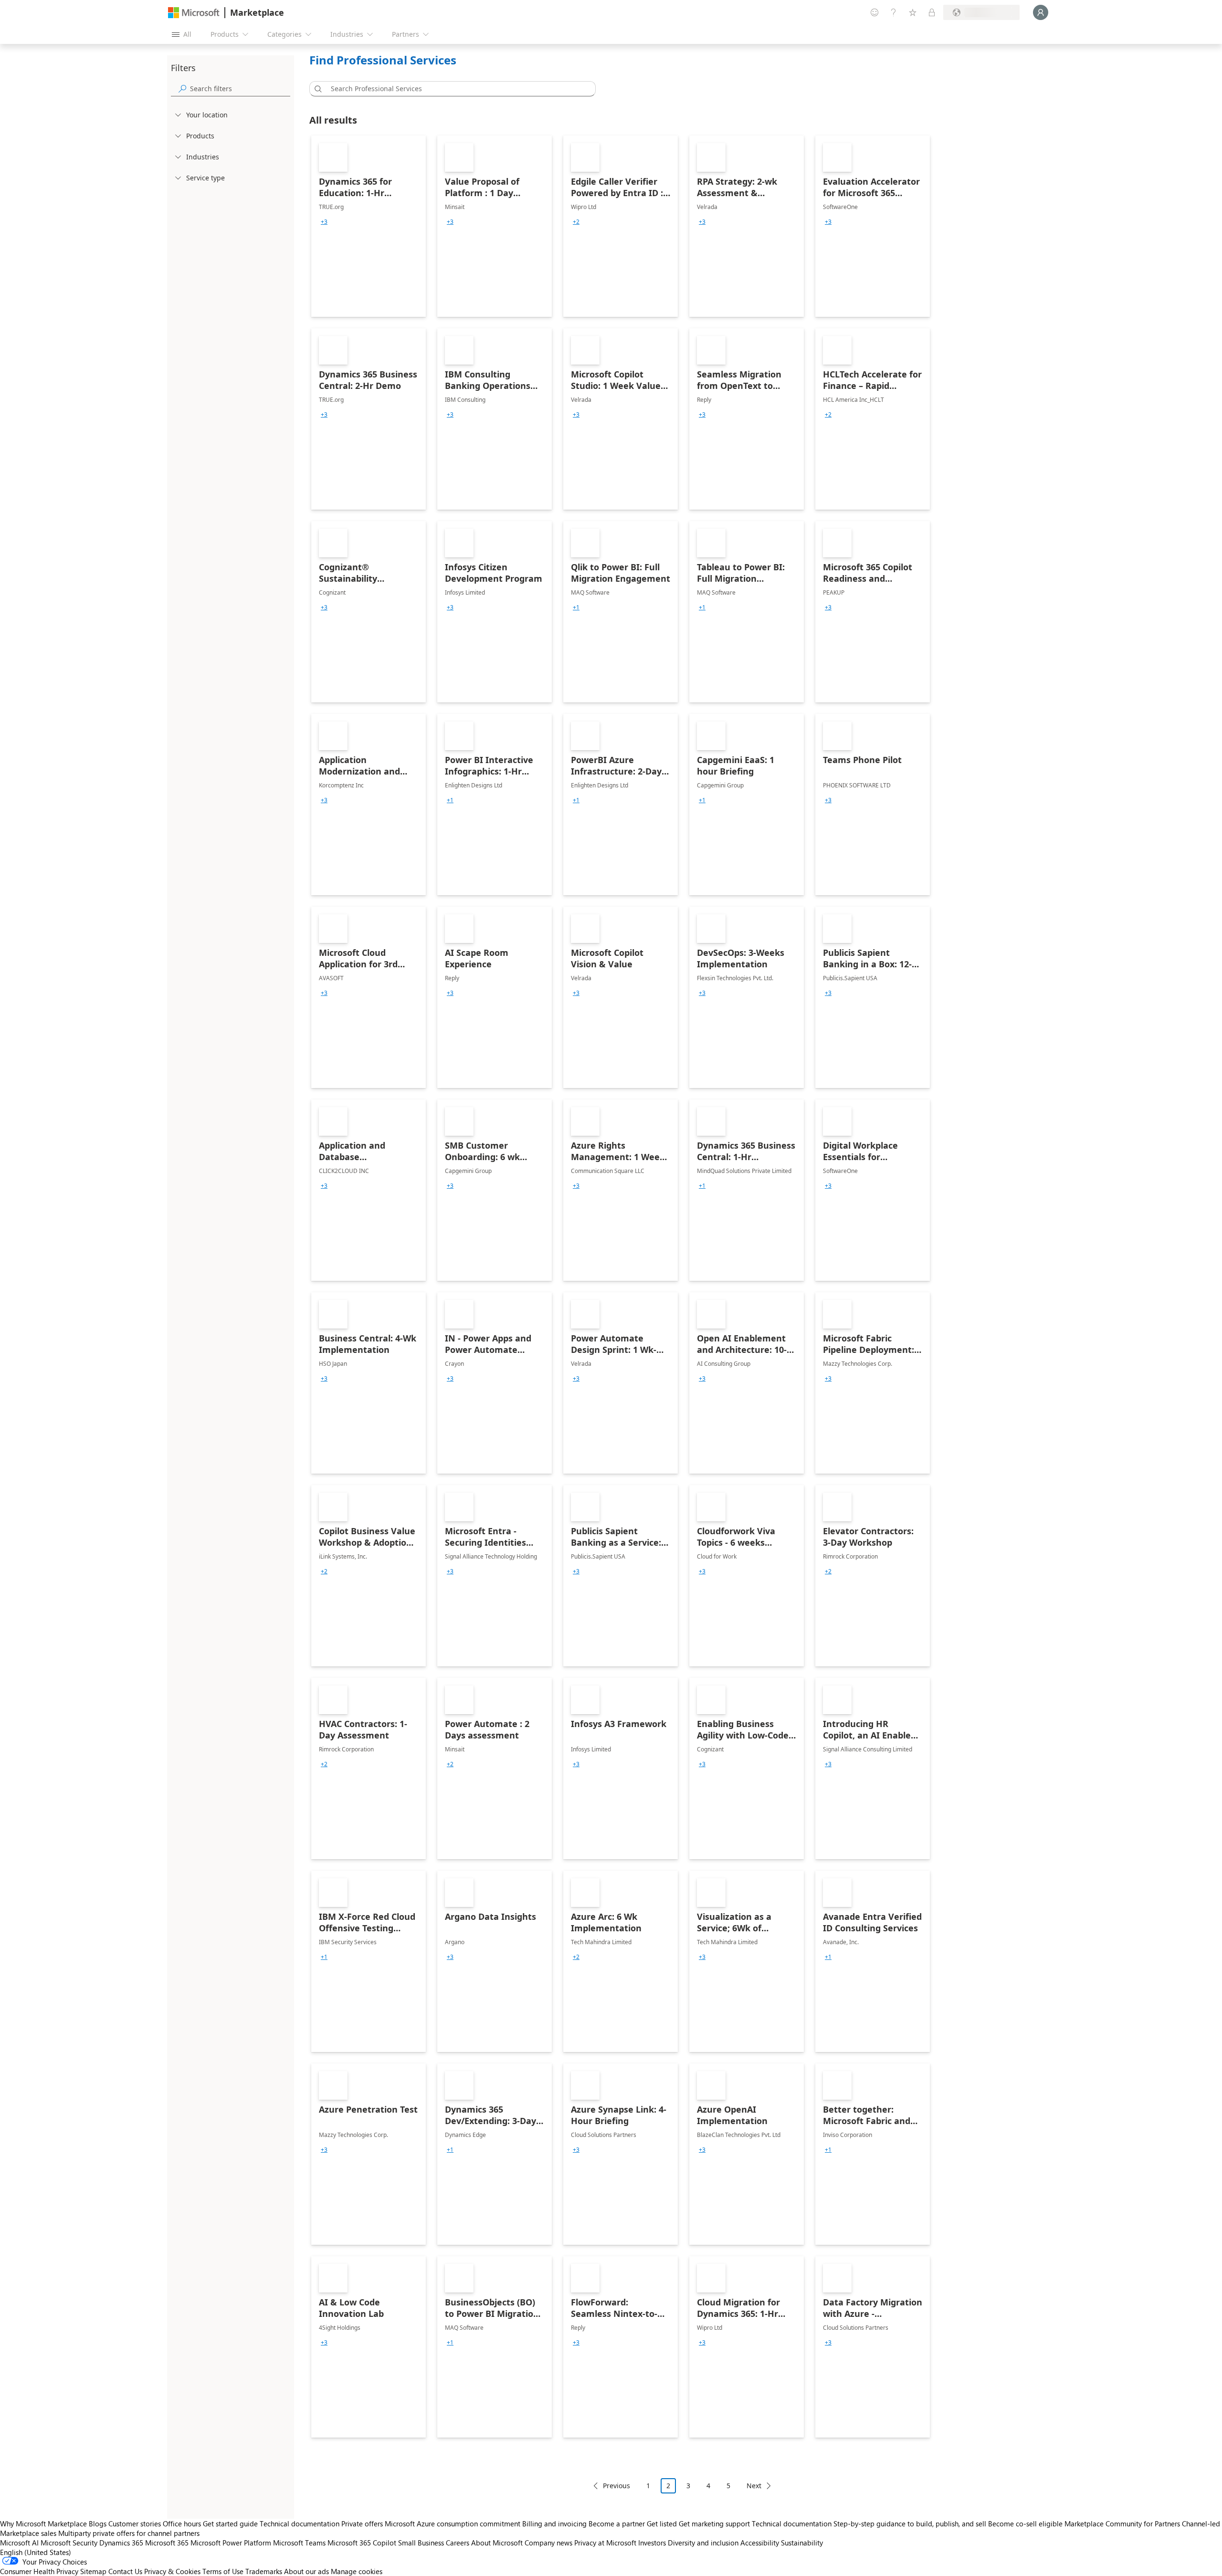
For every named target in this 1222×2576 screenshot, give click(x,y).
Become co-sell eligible (1025, 2524)
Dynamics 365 (121, 2543)
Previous (616, 2486)
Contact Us (125, 2571)
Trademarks (264, 2571)
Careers (458, 2543)
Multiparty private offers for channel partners (129, 2533)
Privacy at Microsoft (605, 2543)
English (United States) (36, 2552)
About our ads (306, 2571)
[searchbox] (240, 89)
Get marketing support (714, 2524)
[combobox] (455, 89)
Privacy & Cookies (172, 2571)
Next (754, 2486)
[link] (369, 226)
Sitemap (93, 2571)
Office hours (182, 2524)
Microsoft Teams (299, 2543)
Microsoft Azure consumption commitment (453, 2524)
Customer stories (135, 2524)
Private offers (362, 2524)
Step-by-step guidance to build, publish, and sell (910, 2524)
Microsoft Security (69, 2543)
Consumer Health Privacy (39, 2571)
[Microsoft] (194, 13)
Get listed (662, 2524)
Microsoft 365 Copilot (362, 2543)
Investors (652, 2543)
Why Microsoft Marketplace (43, 2524)
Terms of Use (223, 2571)
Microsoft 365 (167, 2543)
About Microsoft (497, 2543)
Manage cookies (357, 2571)
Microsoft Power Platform (231, 2543)
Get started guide (230, 2524)
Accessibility (760, 2543)
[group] (324, 222)
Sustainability (802, 2543)
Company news (548, 2543)
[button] (316, 89)
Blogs (98, 2524)
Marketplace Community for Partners (1122, 2524)
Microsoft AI (19, 2543)
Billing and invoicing (554, 2524)
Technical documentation (300, 2524)
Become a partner (617, 2524)
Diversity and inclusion (703, 2543)
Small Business (421, 2543)
